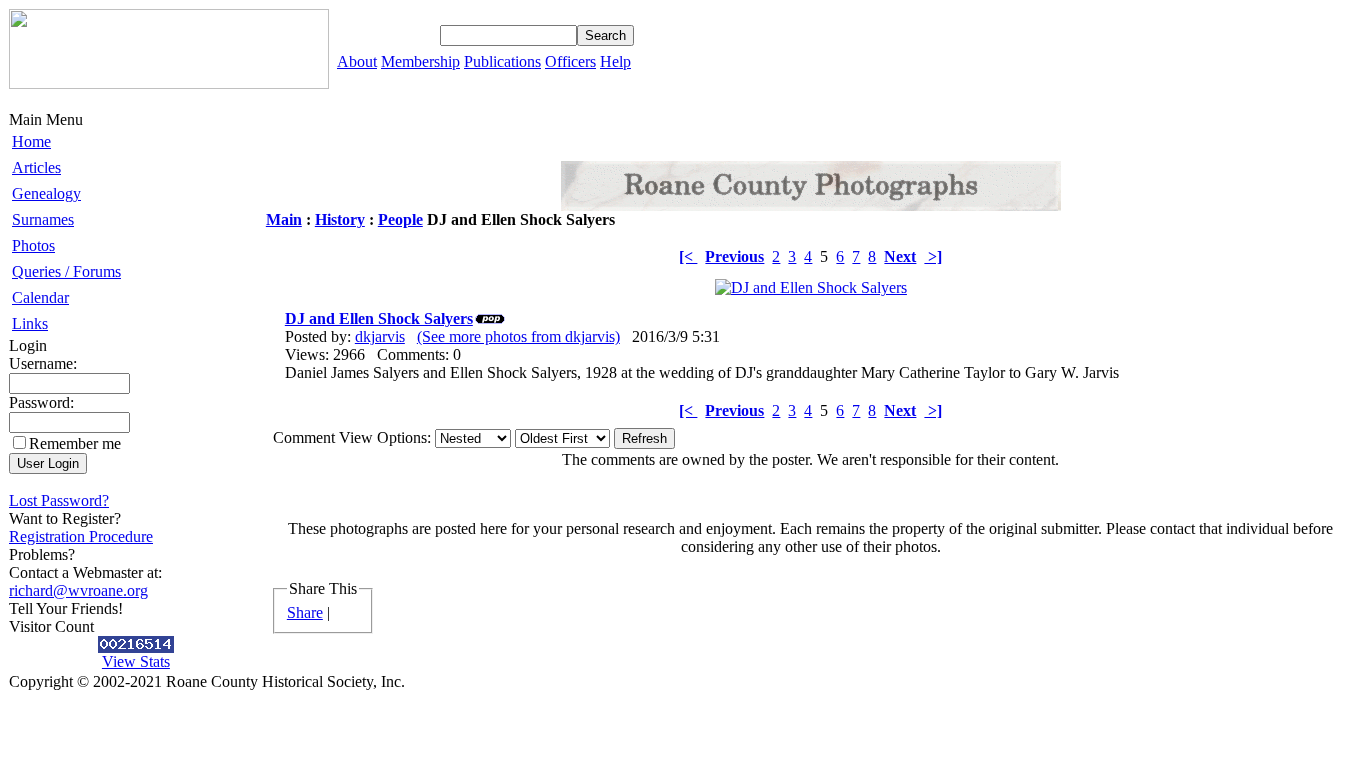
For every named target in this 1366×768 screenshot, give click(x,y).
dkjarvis (380, 336)
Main (284, 219)
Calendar (40, 297)
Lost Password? (59, 500)
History (340, 219)
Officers (570, 61)
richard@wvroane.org (78, 590)
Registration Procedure (81, 536)
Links (30, 323)
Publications (502, 61)
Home (31, 141)
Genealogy (46, 193)
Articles (36, 167)
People (400, 219)
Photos (33, 245)
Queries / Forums (66, 271)
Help (615, 61)
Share (305, 612)
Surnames (43, 219)
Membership (420, 61)
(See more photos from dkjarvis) (518, 336)
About (357, 61)
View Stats (136, 661)
